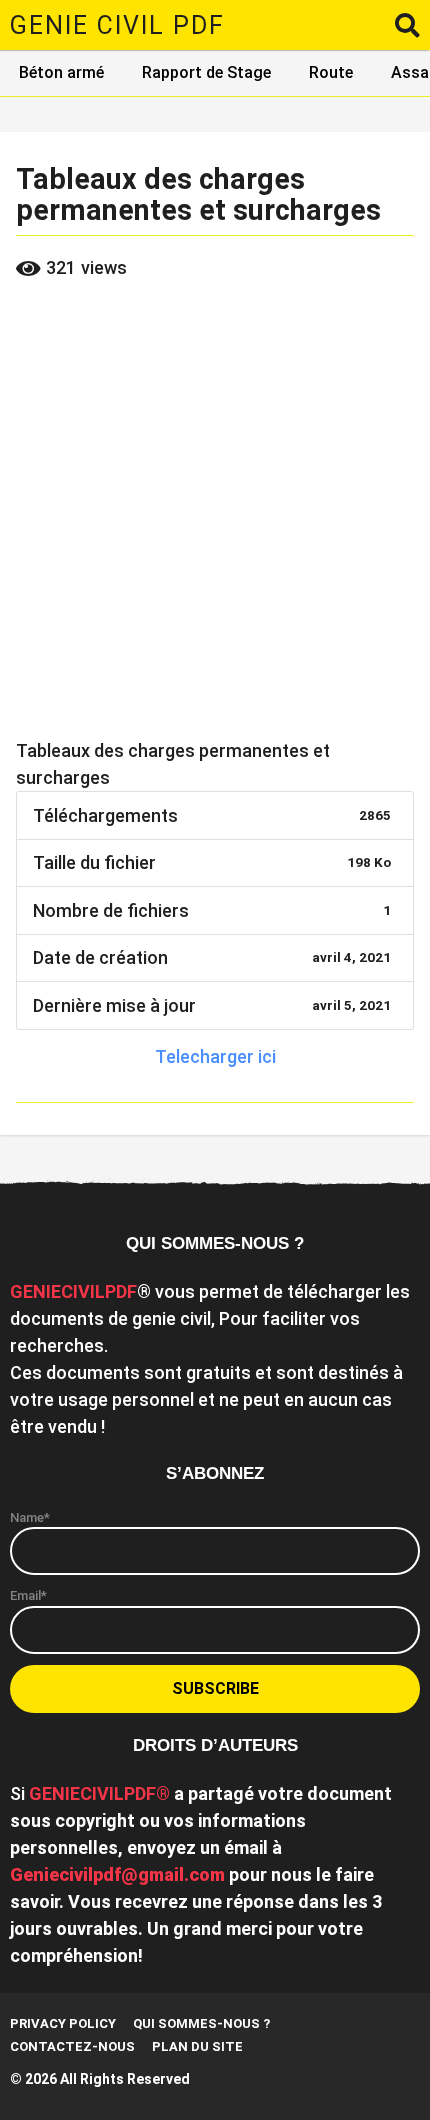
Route (331, 72)
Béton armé (61, 72)
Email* (28, 1595)
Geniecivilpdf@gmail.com (117, 1874)
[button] (407, 25)
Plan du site (197, 2046)
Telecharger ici (215, 1056)
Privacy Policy (63, 2023)
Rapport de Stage (206, 72)
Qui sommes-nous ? (201, 2023)
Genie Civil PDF (117, 25)
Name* (30, 1517)
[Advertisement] (215, 514)
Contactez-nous (72, 2046)
